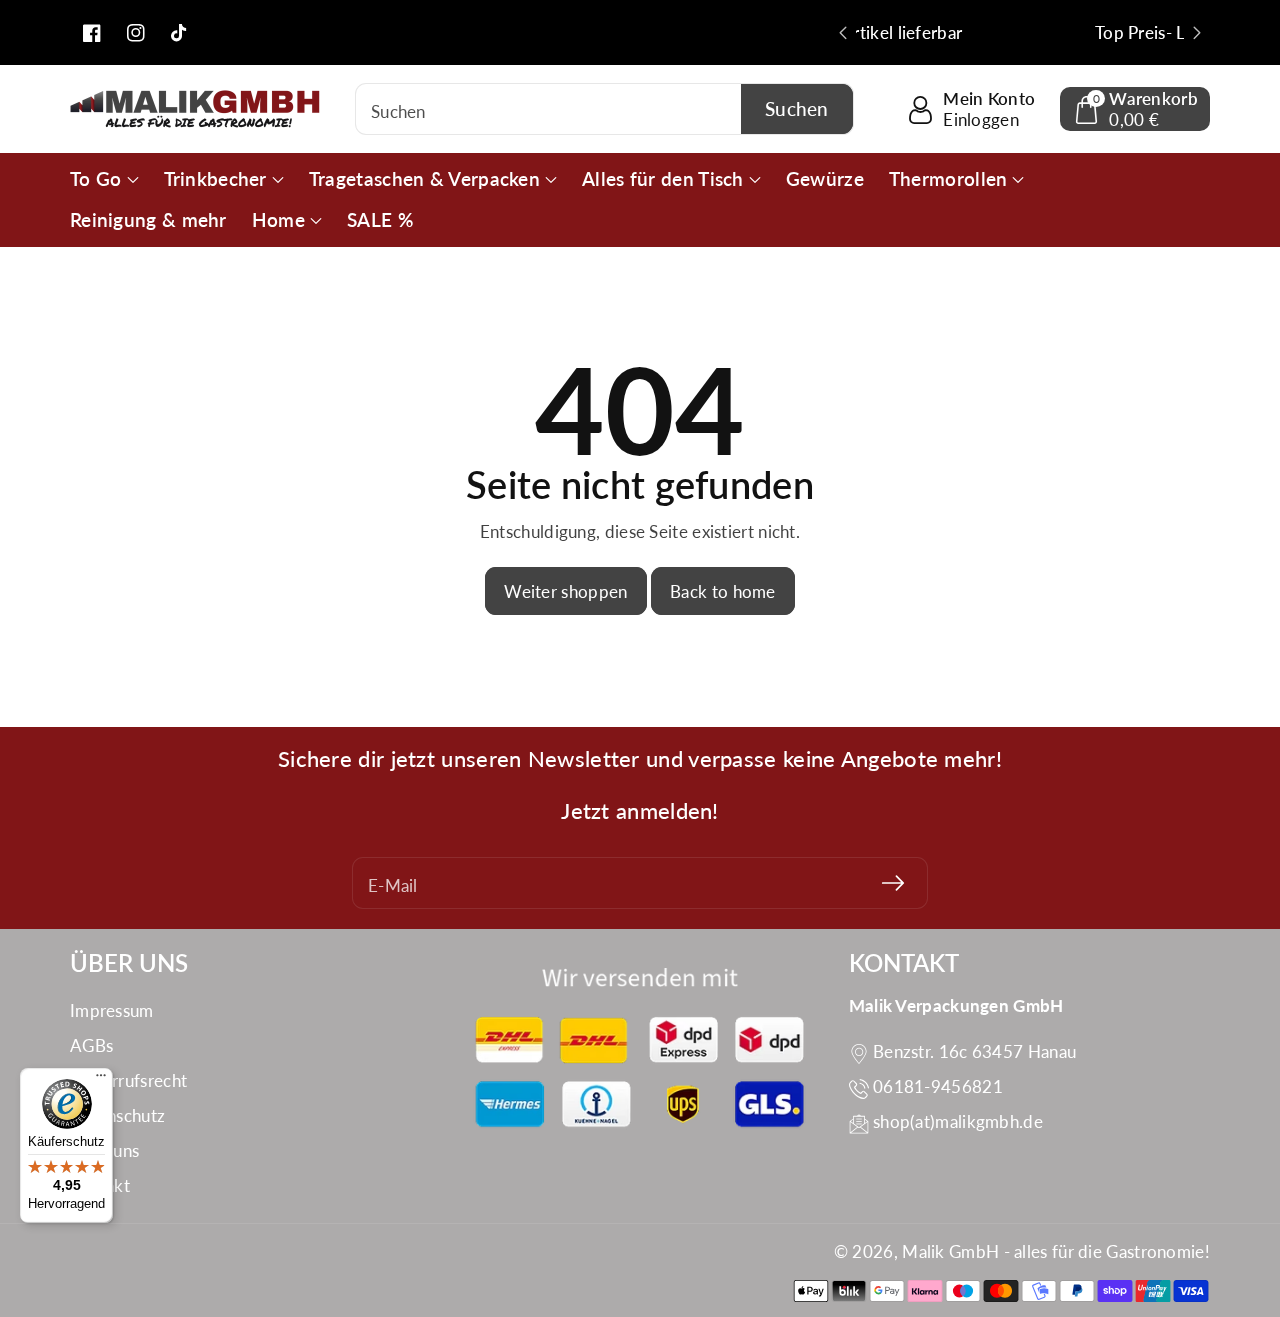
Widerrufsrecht (128, 1080)
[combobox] (604, 109)
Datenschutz (117, 1115)
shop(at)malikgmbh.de (958, 1121)
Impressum (112, 1010)
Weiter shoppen (565, 591)
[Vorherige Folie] (843, 33)
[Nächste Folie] (1197, 33)
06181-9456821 (938, 1086)
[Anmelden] (893, 883)
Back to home (723, 591)
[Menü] (101, 1080)
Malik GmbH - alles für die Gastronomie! (1056, 1251)
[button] (1135, 109)
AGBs (91, 1045)
